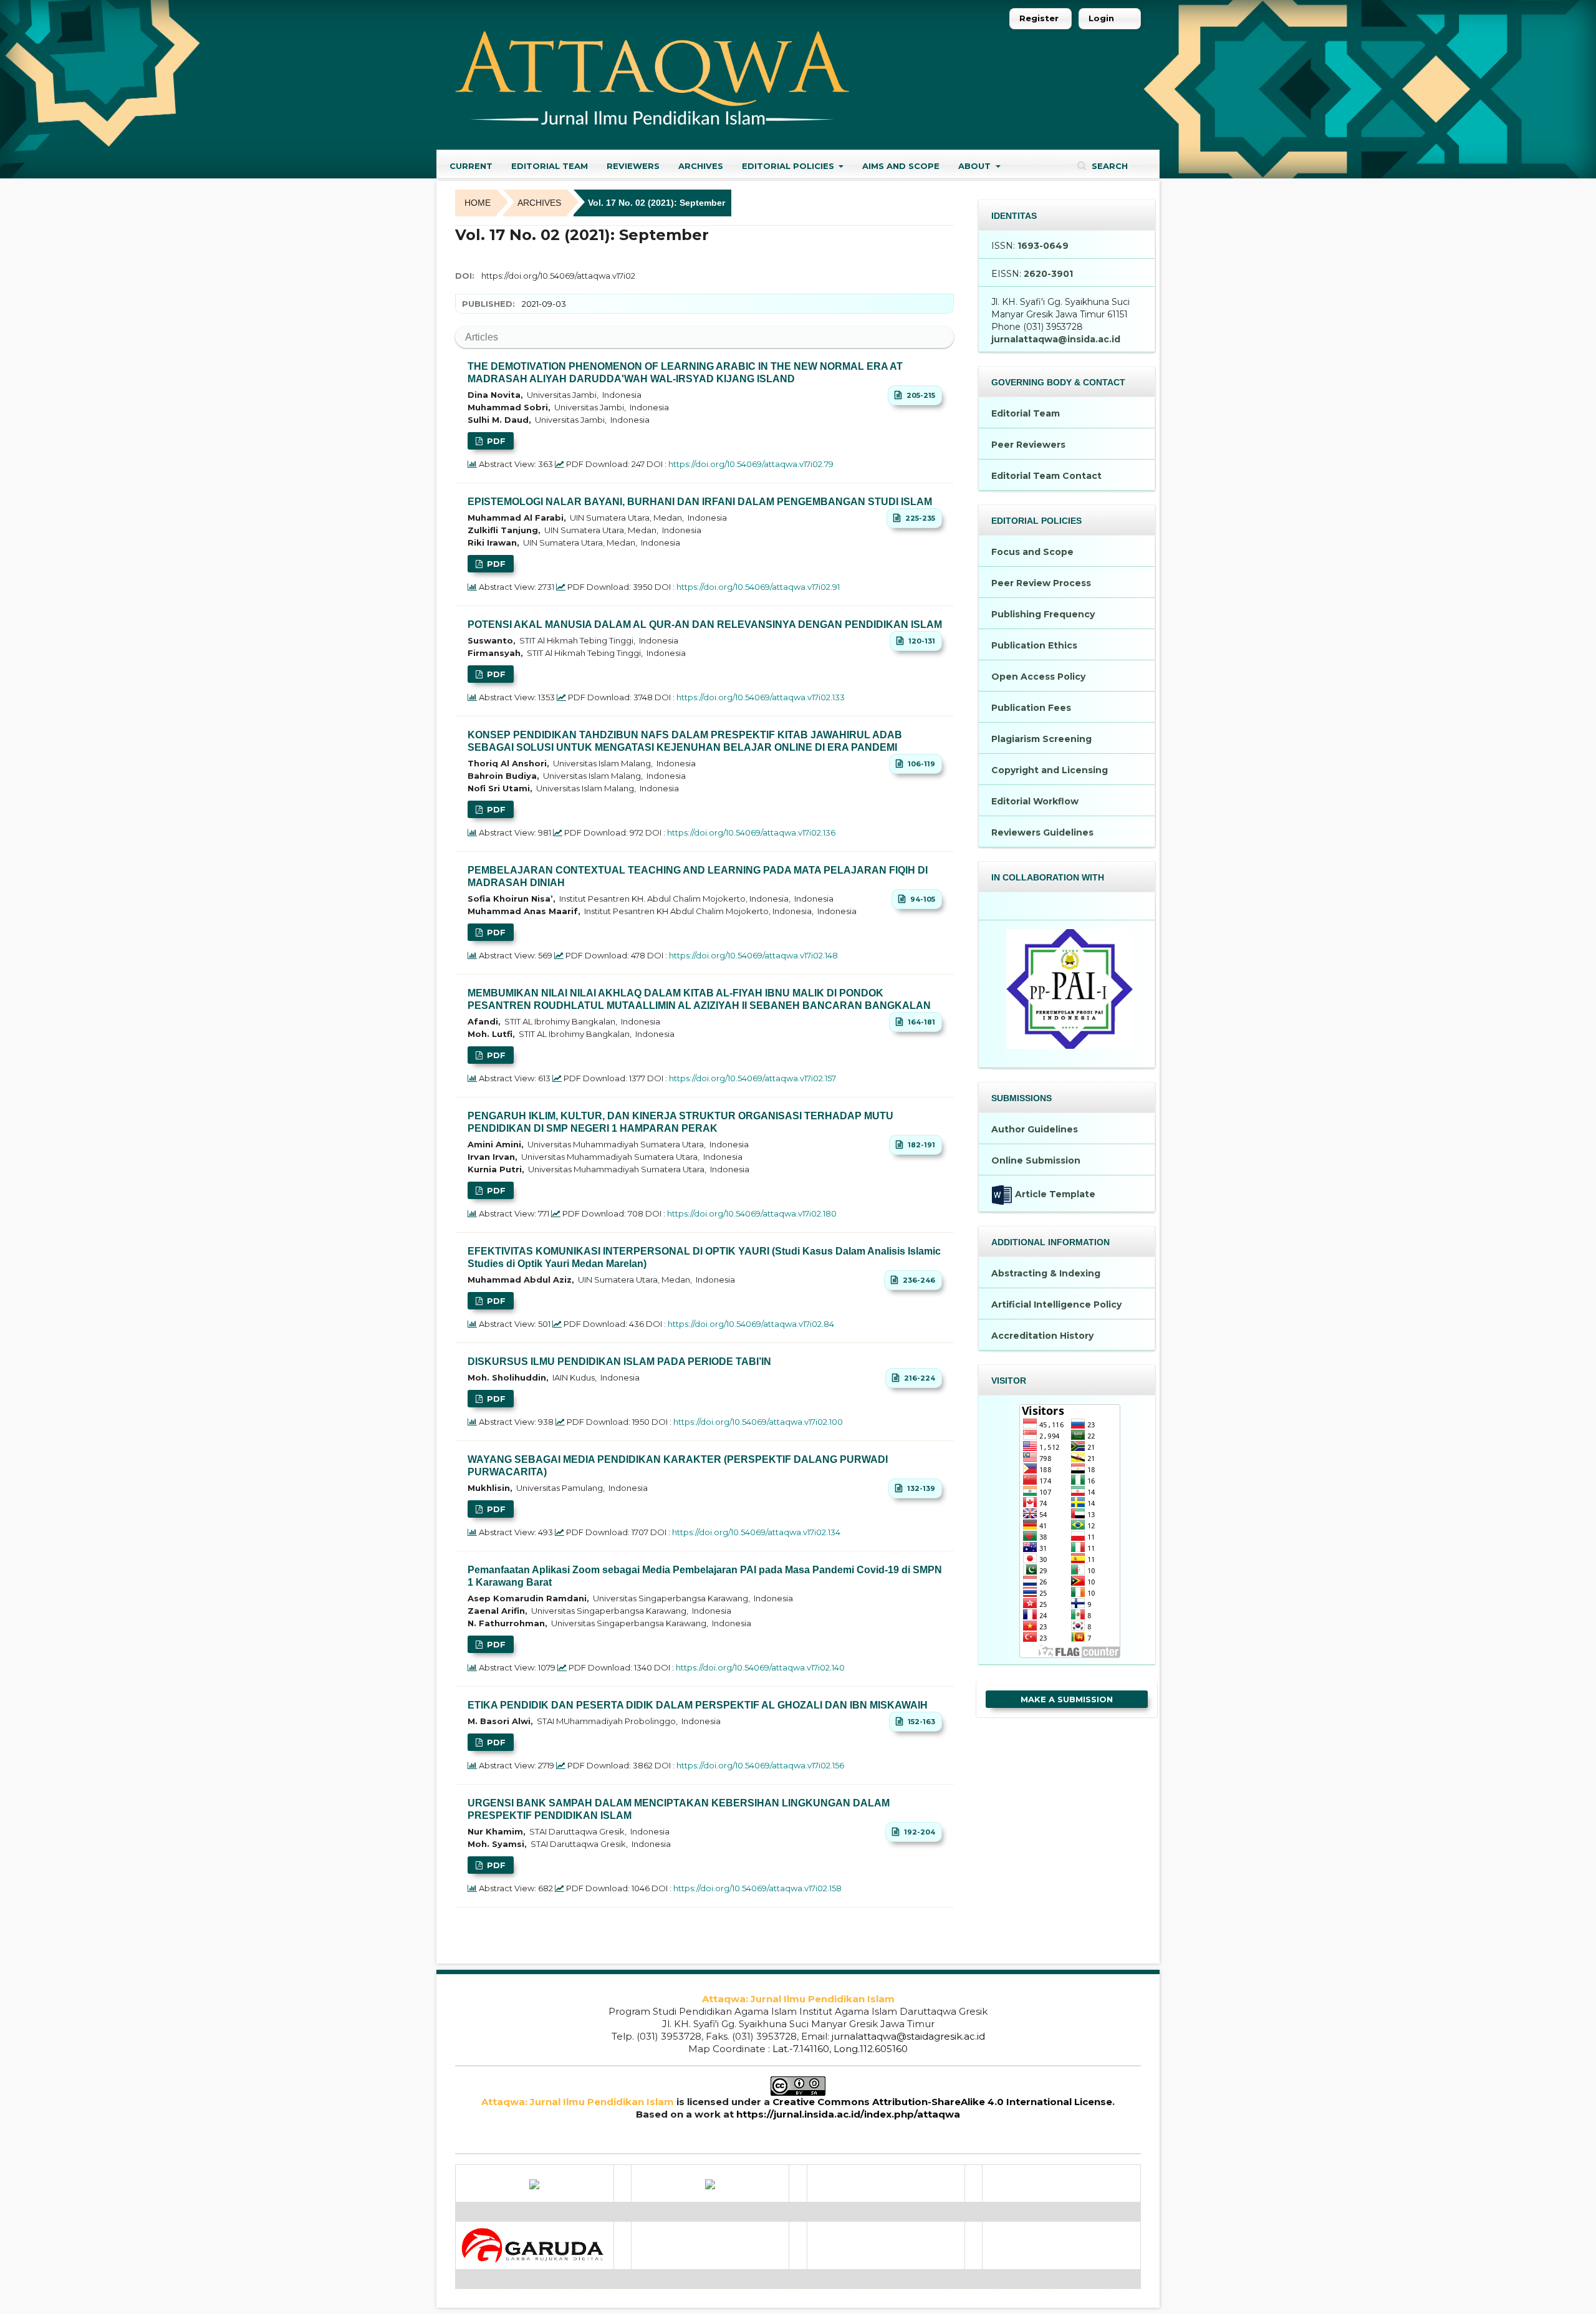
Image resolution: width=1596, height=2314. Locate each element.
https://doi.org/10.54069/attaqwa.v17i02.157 (752, 1078)
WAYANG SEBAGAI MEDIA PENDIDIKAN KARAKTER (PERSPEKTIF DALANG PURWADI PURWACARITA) (678, 1466)
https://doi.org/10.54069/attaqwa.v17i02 (558, 276)
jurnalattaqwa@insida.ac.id (1056, 339)
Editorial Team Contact (1046, 476)
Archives (701, 166)
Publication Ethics (1034, 645)
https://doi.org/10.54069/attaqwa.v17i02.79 (751, 464)
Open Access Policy (1038, 677)
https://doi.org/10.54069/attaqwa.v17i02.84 (751, 1324)
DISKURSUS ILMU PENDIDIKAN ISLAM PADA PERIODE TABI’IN (619, 1362)
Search (1108, 166)
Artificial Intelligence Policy (1056, 1304)
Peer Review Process (1041, 583)
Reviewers (633, 166)
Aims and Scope (901, 166)
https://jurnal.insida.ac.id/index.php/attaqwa (848, 2114)
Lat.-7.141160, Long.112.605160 (840, 2049)
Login (1101, 18)
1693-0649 (1043, 246)
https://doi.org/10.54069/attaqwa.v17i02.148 (753, 955)
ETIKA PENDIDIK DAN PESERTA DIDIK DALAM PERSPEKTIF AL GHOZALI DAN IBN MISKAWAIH (698, 1705)
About (976, 166)
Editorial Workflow (1035, 801)
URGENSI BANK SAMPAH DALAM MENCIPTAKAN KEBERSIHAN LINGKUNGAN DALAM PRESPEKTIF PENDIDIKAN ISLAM (679, 1809)
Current (471, 166)
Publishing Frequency (1043, 614)
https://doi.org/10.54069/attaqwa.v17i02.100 (758, 1422)
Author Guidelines (1035, 1129)
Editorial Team (550, 166)
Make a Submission (1067, 1699)
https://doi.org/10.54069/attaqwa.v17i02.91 (758, 587)
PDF (495, 441)
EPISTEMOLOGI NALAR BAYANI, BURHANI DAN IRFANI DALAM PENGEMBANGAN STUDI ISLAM (700, 502)
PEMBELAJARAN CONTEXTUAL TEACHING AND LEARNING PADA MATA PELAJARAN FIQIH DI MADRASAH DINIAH (698, 876)
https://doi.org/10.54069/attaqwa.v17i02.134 (756, 1532)
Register (1039, 18)
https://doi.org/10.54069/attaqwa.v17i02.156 (760, 1765)
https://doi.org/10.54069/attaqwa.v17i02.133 (761, 697)
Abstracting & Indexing (1046, 1273)
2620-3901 (1048, 274)
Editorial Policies (789, 166)
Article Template (1054, 1194)
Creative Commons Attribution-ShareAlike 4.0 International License (942, 2102)
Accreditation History (1042, 1336)
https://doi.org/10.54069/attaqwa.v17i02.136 (751, 832)
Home (478, 203)
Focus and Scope (1032, 552)
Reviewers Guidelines (1042, 832)
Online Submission (1036, 1160)
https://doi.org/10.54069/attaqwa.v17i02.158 (757, 1888)
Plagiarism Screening (1041, 739)
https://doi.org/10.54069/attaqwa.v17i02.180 (752, 1213)
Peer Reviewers (1028, 445)
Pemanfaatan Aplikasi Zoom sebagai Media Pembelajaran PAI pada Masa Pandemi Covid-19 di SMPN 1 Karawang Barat (705, 1576)
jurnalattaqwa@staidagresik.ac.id (908, 2036)
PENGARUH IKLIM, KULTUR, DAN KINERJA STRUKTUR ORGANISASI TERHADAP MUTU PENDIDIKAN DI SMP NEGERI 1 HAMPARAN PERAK (680, 1122)
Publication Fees (1031, 708)
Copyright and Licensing (1050, 770)
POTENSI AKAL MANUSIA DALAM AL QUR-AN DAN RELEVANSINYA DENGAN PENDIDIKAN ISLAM (705, 624)
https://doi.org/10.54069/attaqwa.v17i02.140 (760, 1667)
